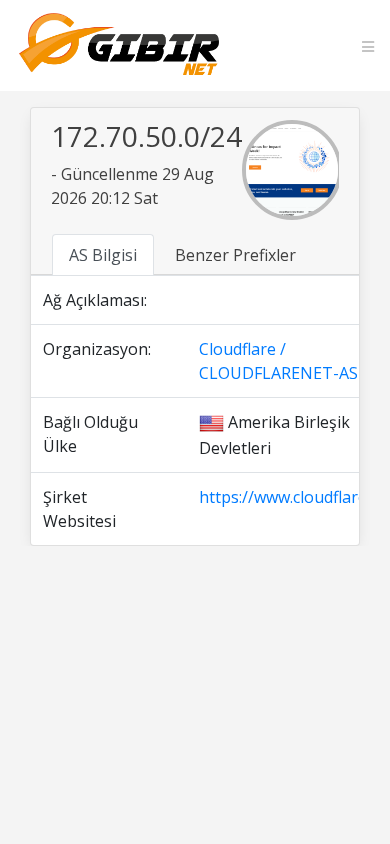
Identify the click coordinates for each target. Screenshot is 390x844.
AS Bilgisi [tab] (103, 255)
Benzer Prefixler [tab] (235, 255)
